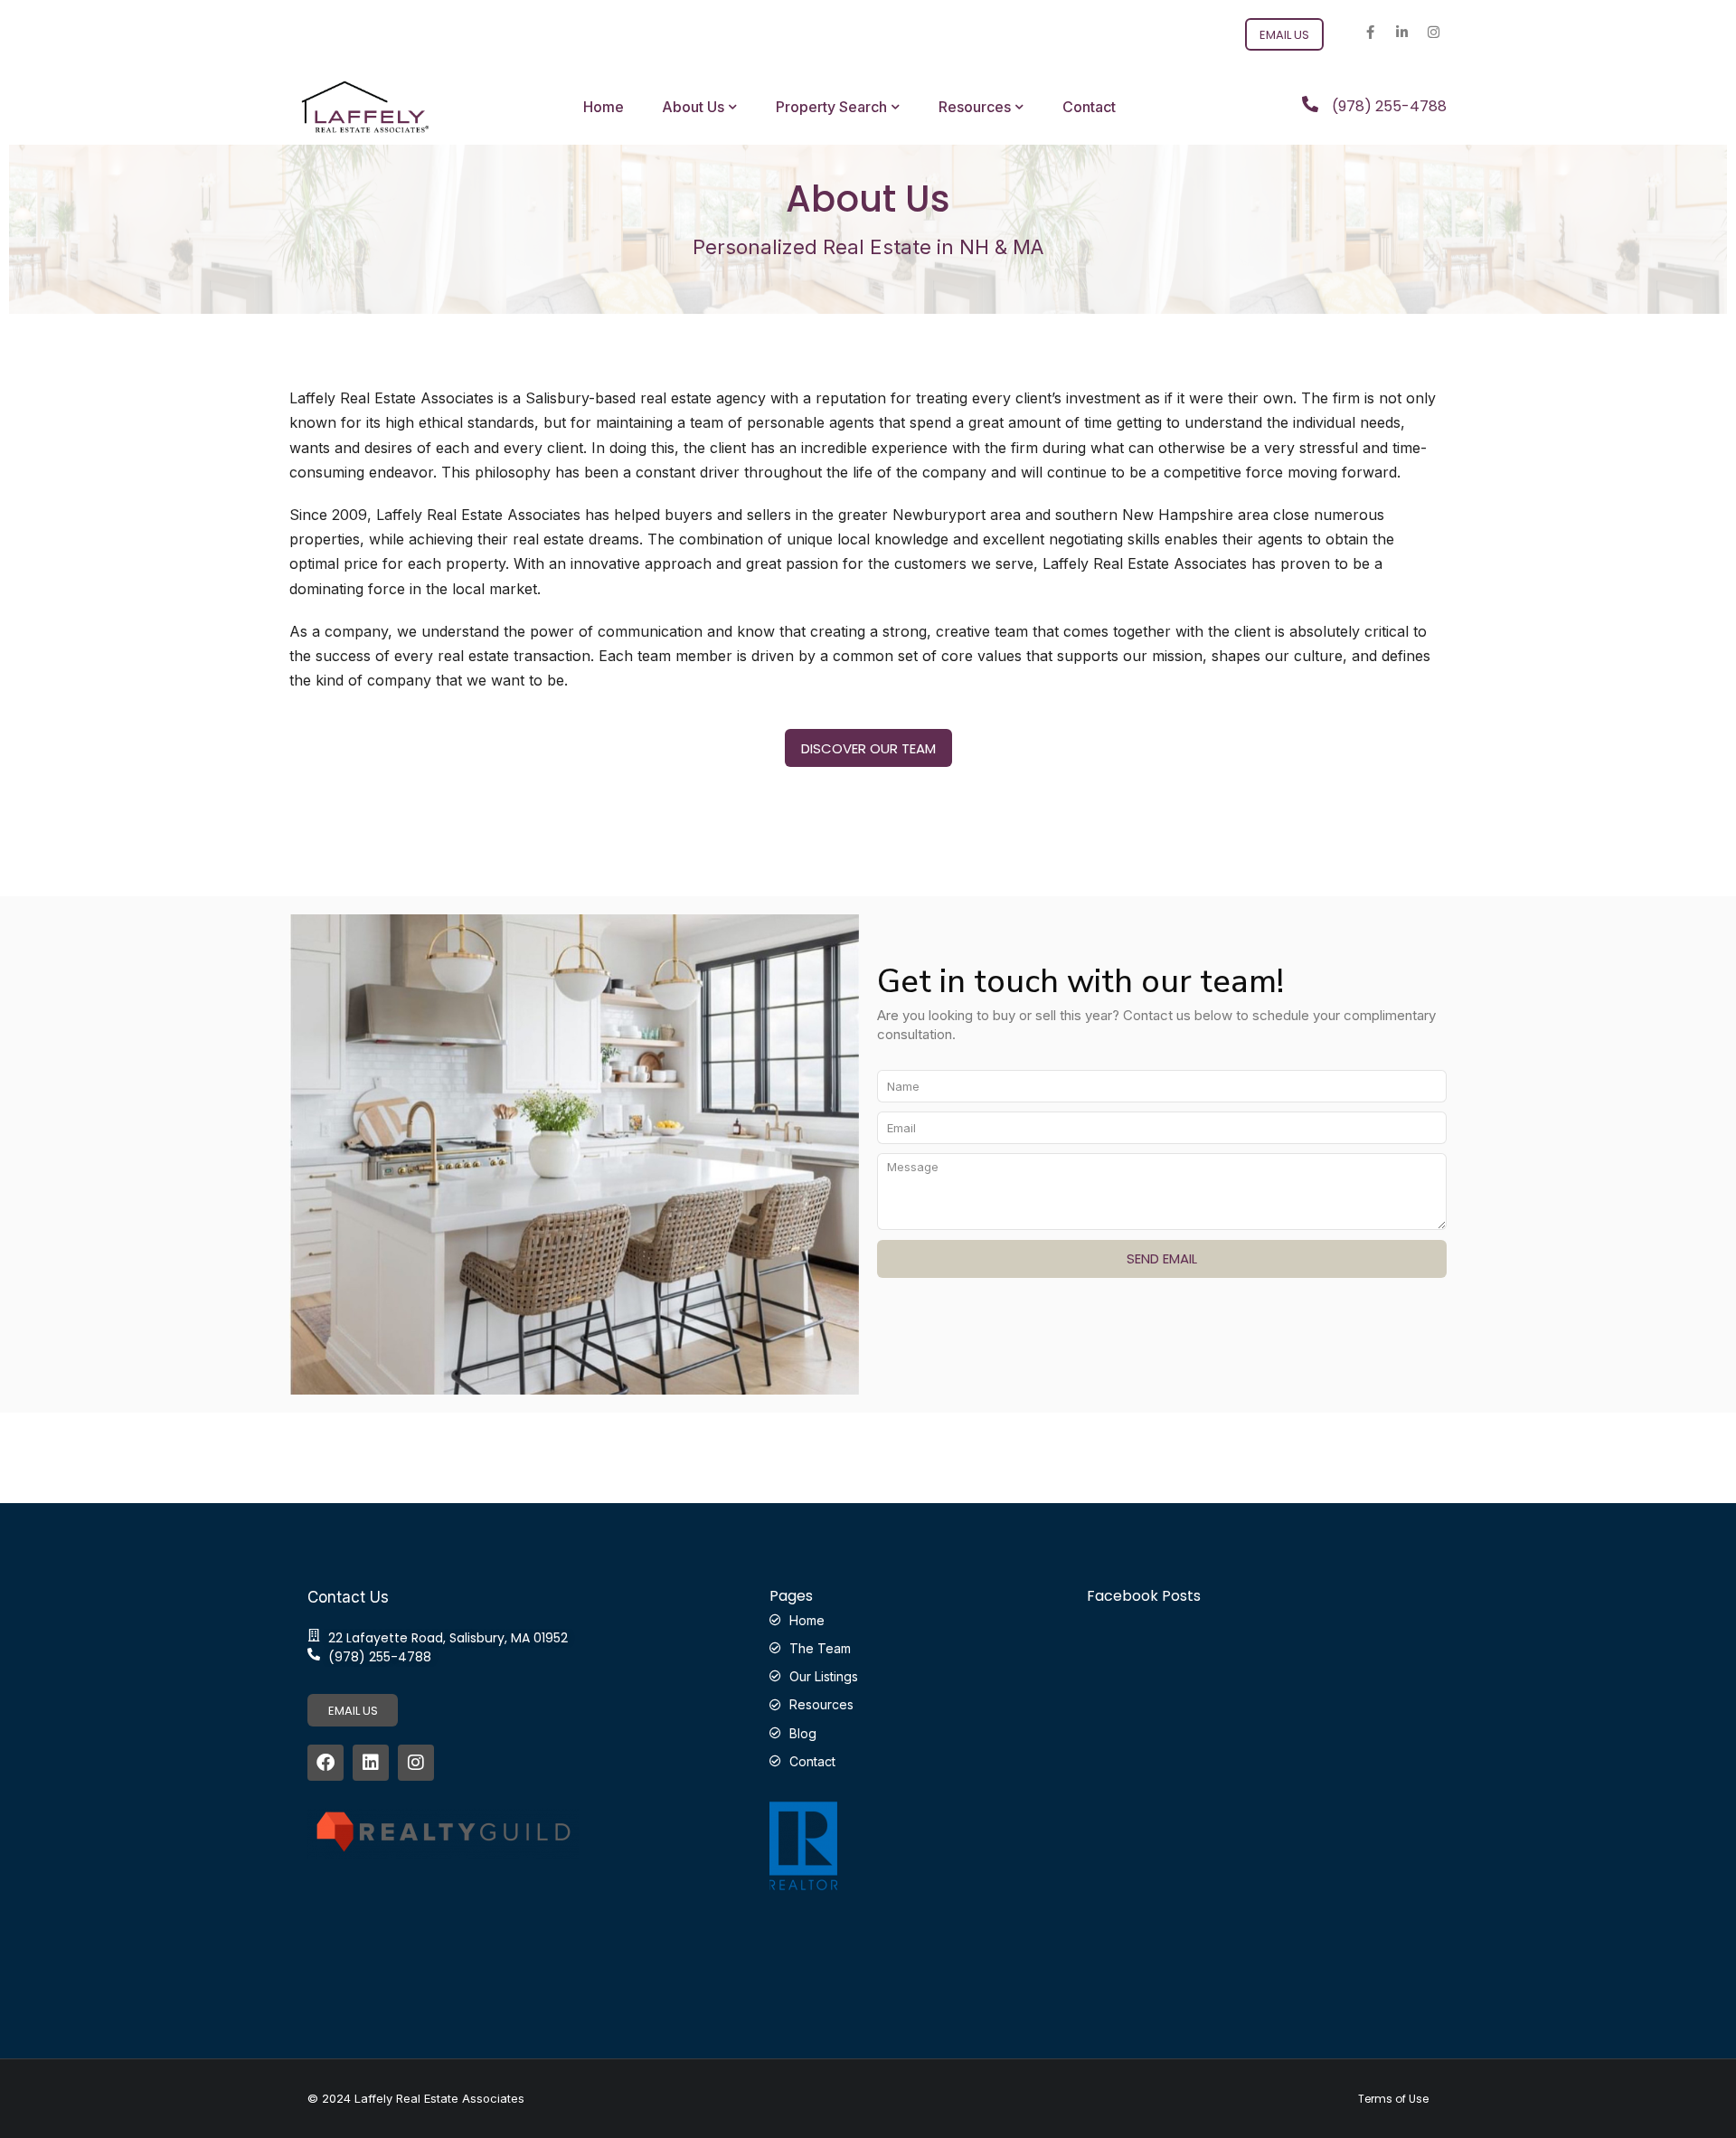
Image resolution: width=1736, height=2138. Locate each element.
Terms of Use (1393, 2099)
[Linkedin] (371, 1763)
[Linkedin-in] (1401, 32)
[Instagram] (1433, 32)
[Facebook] (325, 1763)
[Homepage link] (365, 107)
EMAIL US (353, 1711)
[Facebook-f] (1370, 32)
